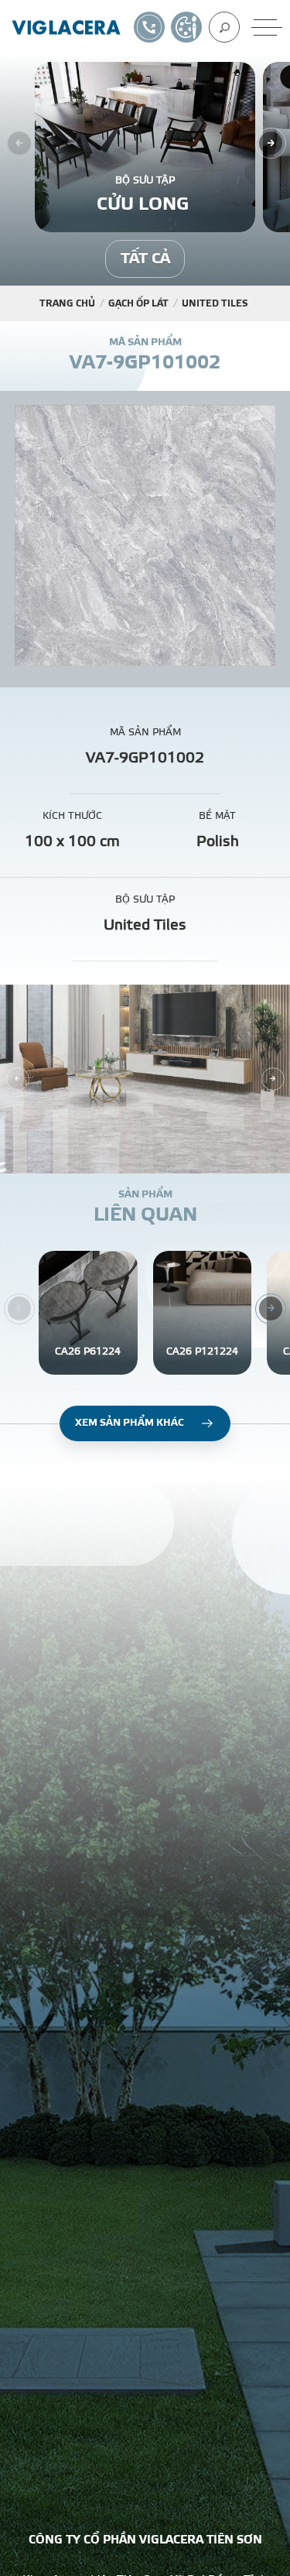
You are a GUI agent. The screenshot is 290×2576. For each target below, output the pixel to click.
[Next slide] (271, 143)
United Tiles (215, 303)
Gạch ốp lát (138, 303)
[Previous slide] (18, 1079)
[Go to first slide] (273, 1079)
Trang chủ (67, 303)
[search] (224, 27)
